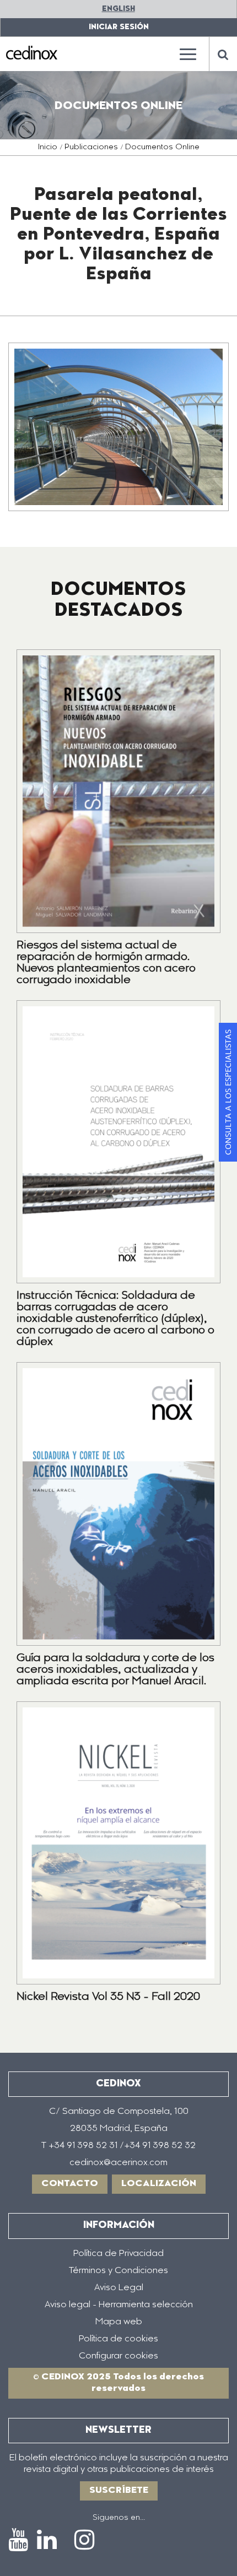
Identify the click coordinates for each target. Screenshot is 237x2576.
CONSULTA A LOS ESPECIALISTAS (228, 1092)
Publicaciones (91, 148)
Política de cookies (118, 2339)
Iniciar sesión (119, 27)
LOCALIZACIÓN (159, 2184)
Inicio (48, 148)
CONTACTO (70, 2184)
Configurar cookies (118, 2356)
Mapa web (119, 2322)
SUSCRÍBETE (119, 2491)
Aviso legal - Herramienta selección (119, 2305)
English (118, 9)
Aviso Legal (119, 2288)
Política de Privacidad (118, 2254)
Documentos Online (162, 148)
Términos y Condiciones (118, 2271)
